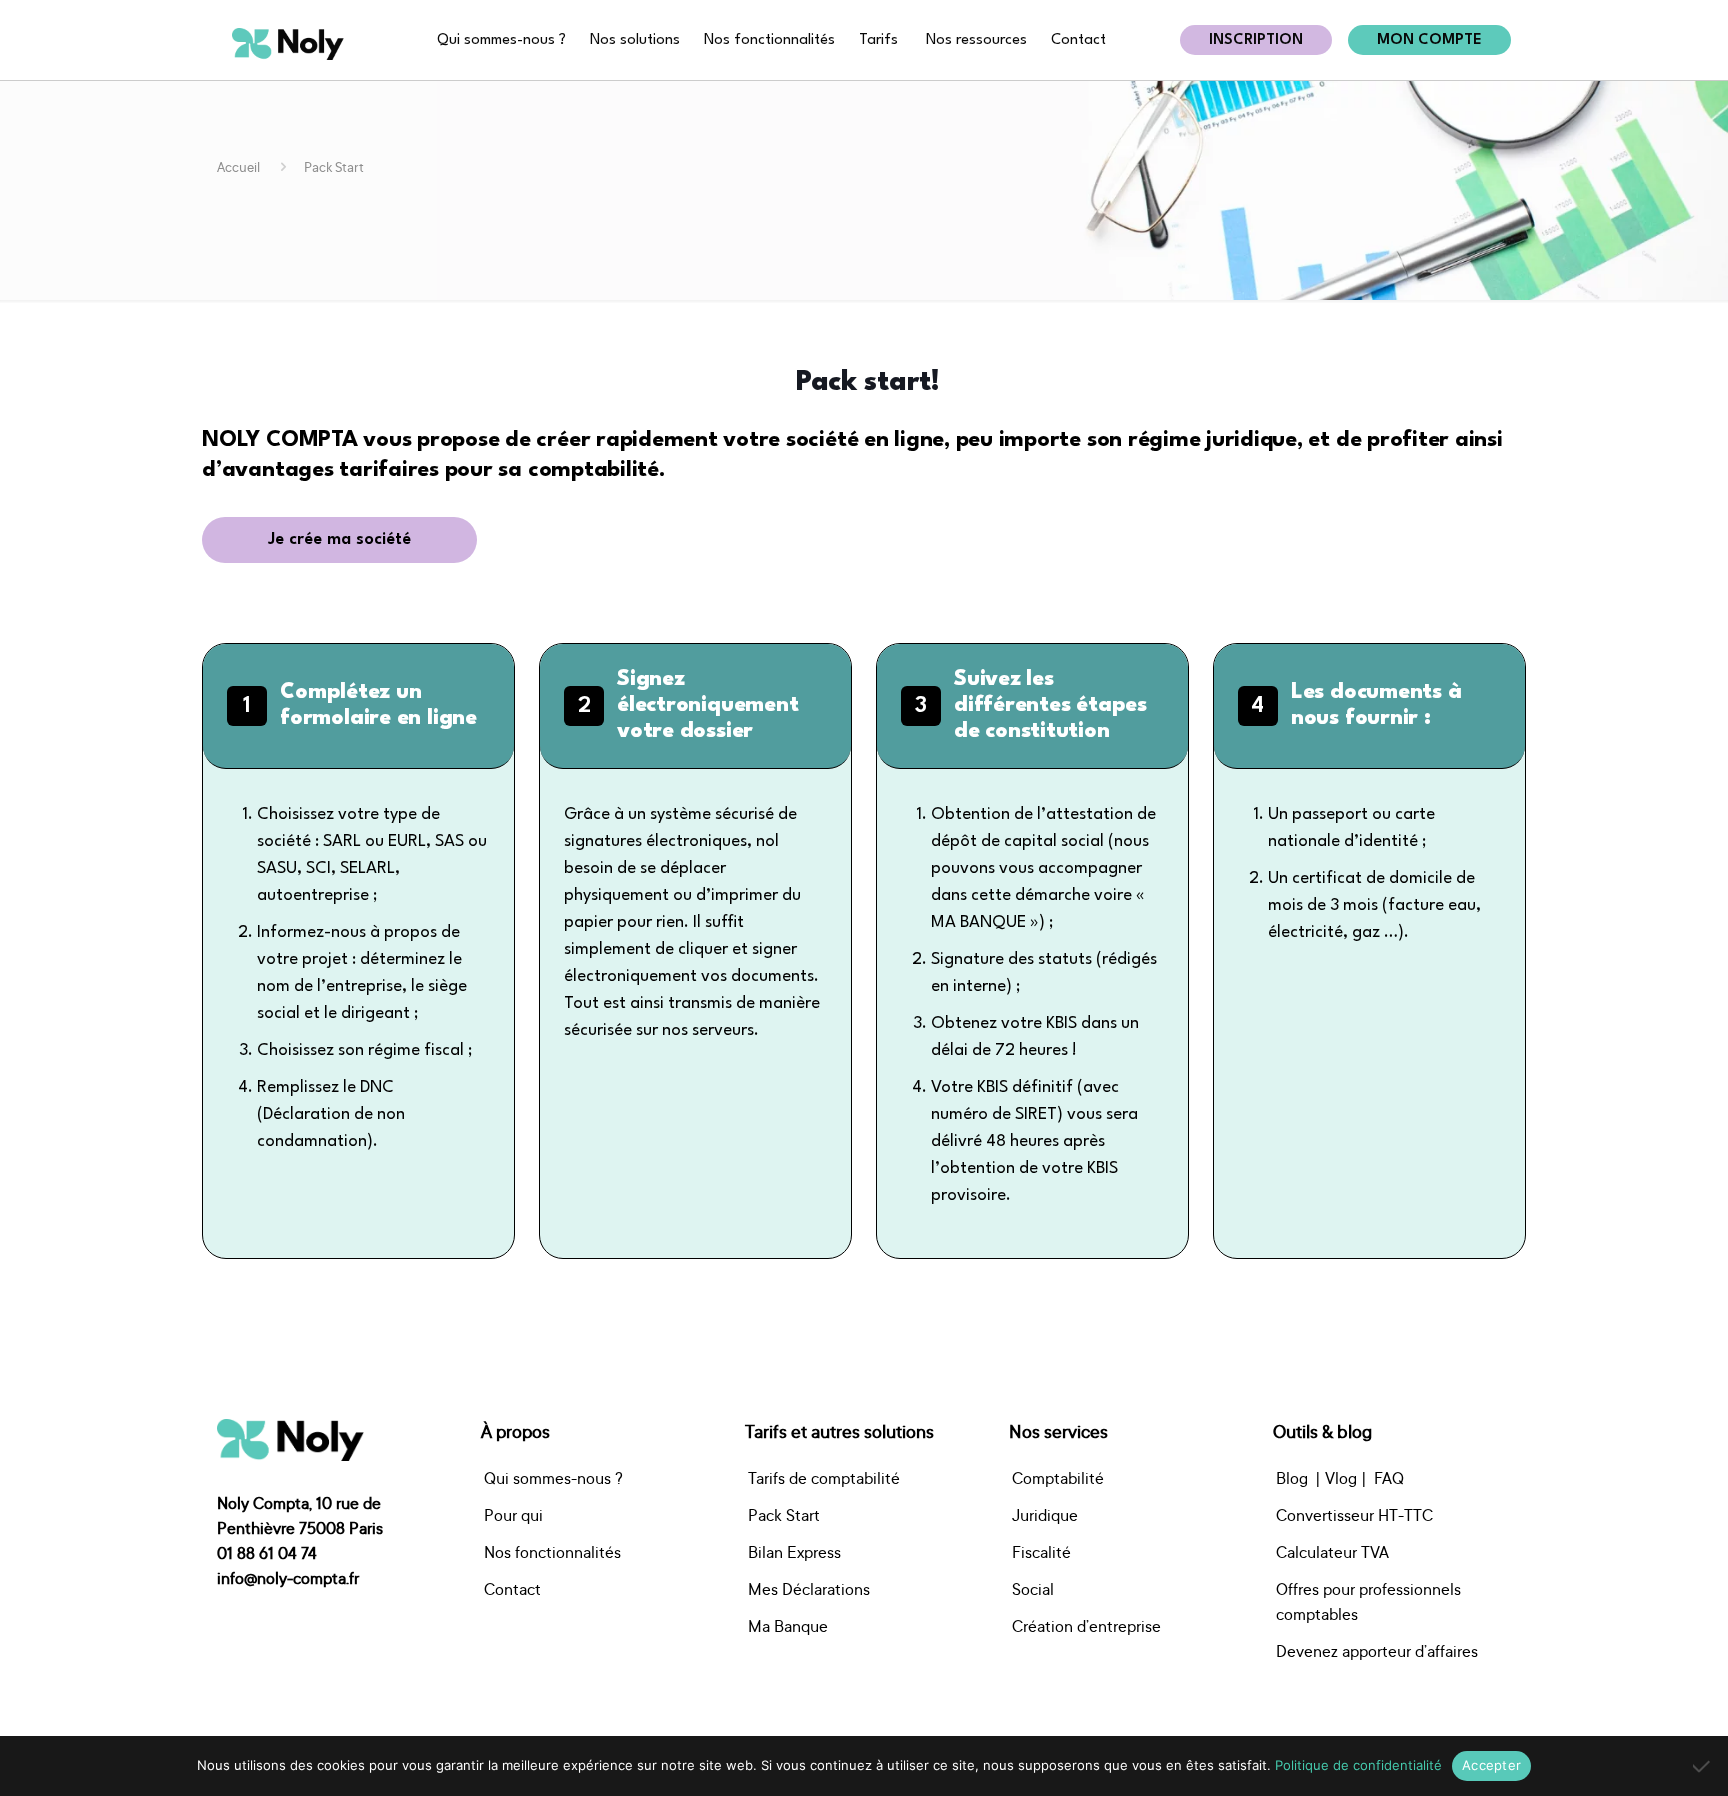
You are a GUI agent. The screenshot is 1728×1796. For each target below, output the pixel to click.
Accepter (1491, 1765)
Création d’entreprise (1086, 1626)
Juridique (1045, 1515)
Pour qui (513, 1515)
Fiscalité (1041, 1552)
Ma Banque (788, 1626)
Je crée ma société (339, 539)
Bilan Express (794, 1552)
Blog (1292, 1478)
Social (1033, 1589)
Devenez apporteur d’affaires (1377, 1651)
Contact (512, 1589)
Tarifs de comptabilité (824, 1478)
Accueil (238, 167)
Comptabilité (1058, 1478)
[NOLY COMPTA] (288, 42)
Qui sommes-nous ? (553, 1478)
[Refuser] (1703, 1766)
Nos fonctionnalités (552, 1552)
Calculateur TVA (1332, 1552)
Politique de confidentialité (1358, 1765)
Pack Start (784, 1515)
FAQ (1389, 1478)
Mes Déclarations (809, 1589)
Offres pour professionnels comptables (1368, 1601)
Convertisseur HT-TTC (1354, 1515)
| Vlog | (1341, 1478)
